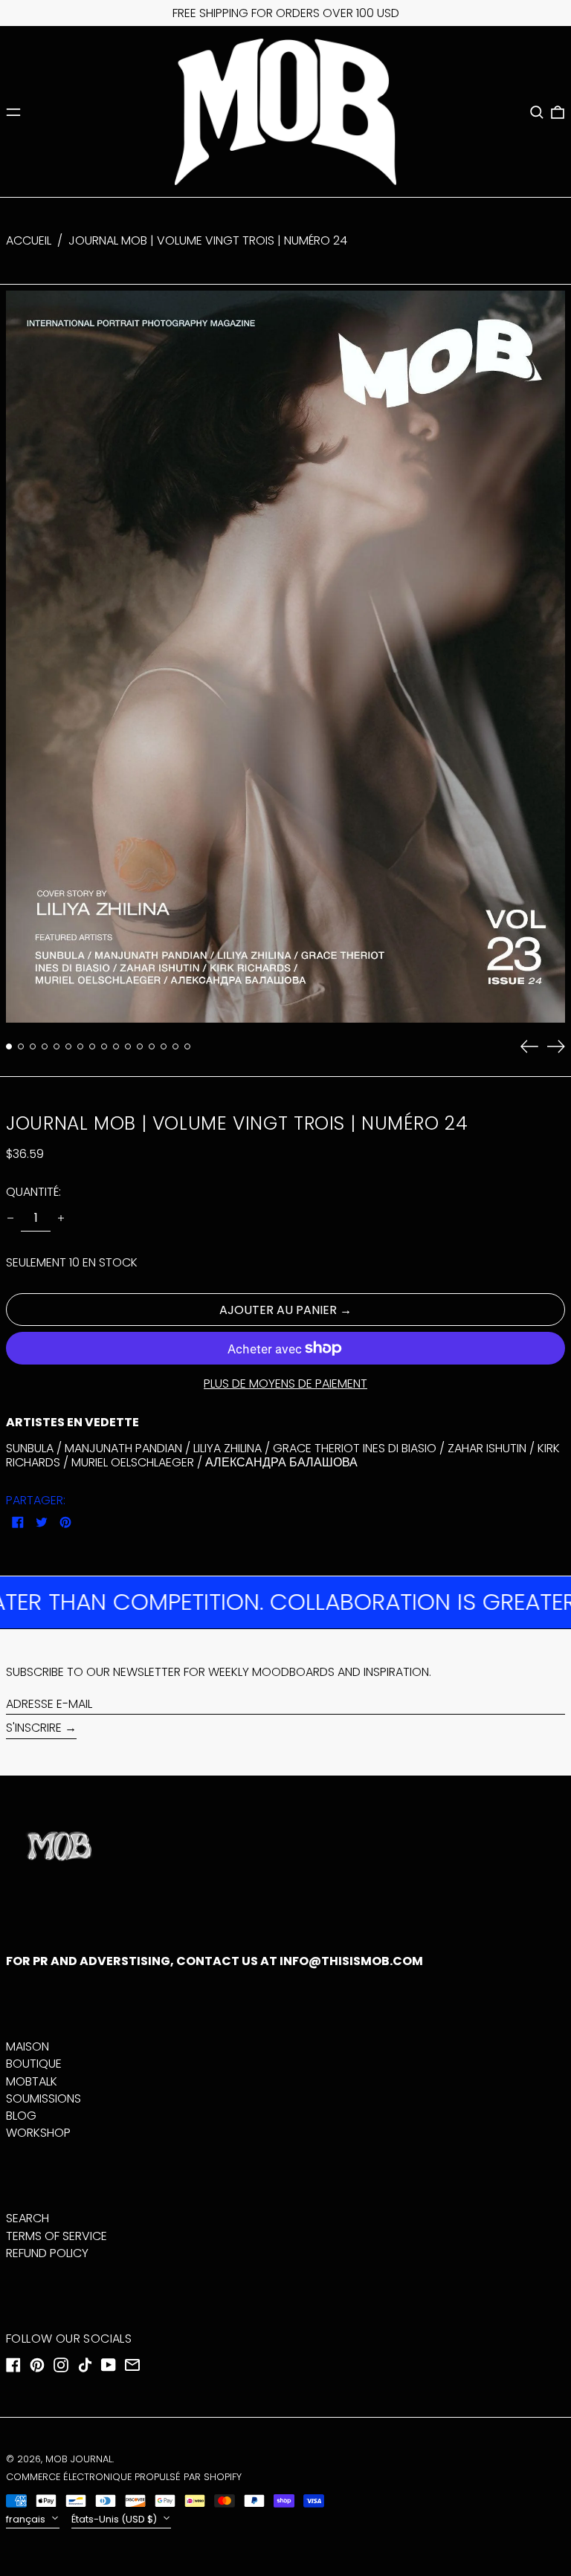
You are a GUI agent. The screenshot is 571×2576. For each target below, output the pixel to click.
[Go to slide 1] (9, 1046)
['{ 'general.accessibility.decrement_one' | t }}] (10, 1218)
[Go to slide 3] (33, 1046)
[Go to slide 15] (175, 1046)
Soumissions (43, 2098)
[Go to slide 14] (164, 1046)
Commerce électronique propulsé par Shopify (124, 2477)
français (27, 2519)
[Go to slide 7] (80, 1046)
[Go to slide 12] (140, 1046)
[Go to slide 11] (128, 1046)
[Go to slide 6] (68, 1046)
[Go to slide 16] (187, 1046)
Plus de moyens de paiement (285, 1384)
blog (21, 2116)
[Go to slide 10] (116, 1046)
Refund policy (47, 2253)
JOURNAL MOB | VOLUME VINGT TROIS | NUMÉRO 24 (208, 240)
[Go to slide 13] (152, 1046)
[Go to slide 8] (92, 1046)
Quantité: (33, 1192)
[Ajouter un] (61, 1218)
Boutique (34, 2064)
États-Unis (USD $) (115, 2519)
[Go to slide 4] (45, 1046)
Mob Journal (79, 2459)
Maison (28, 2046)
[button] (537, 112)
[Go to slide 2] (21, 1046)
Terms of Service (57, 2236)
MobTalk (32, 2081)
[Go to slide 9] (104, 1046)
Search (28, 2218)
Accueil (29, 240)
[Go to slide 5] (57, 1046)
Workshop (38, 2133)
